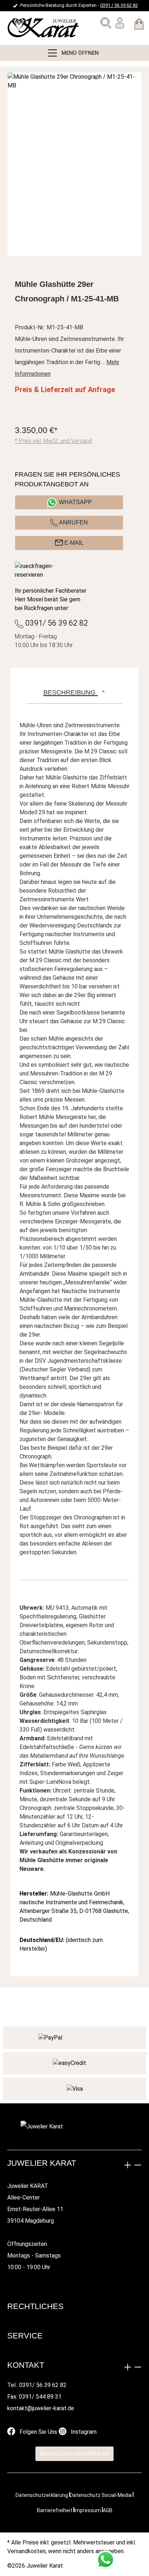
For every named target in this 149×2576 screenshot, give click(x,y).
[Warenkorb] (139, 25)
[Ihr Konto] (120, 24)
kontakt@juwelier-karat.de (41, 2408)
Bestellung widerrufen (74, 2454)
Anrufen (73, 522)
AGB (108, 2510)
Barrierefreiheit (55, 2510)
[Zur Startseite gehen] (24, 28)
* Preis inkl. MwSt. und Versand (53, 441)
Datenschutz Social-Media (101, 2495)
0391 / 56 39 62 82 (119, 5)
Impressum (88, 2510)
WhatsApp (75, 502)
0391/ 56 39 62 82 (56, 623)
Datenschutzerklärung (42, 2495)
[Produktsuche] (106, 24)
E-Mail (73, 543)
